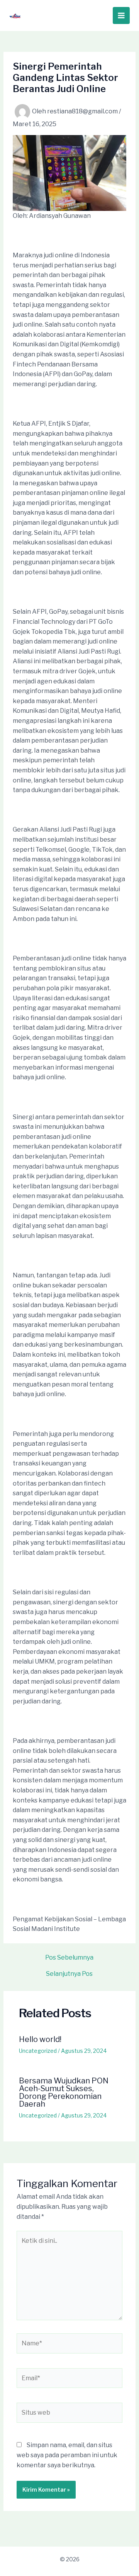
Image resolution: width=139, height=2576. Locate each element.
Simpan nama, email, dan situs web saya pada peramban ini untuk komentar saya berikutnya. (67, 2455)
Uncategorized (38, 2051)
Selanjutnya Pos (69, 1974)
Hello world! (40, 2039)
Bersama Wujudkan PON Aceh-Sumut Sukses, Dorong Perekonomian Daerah (64, 2092)
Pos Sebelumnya (69, 1958)
